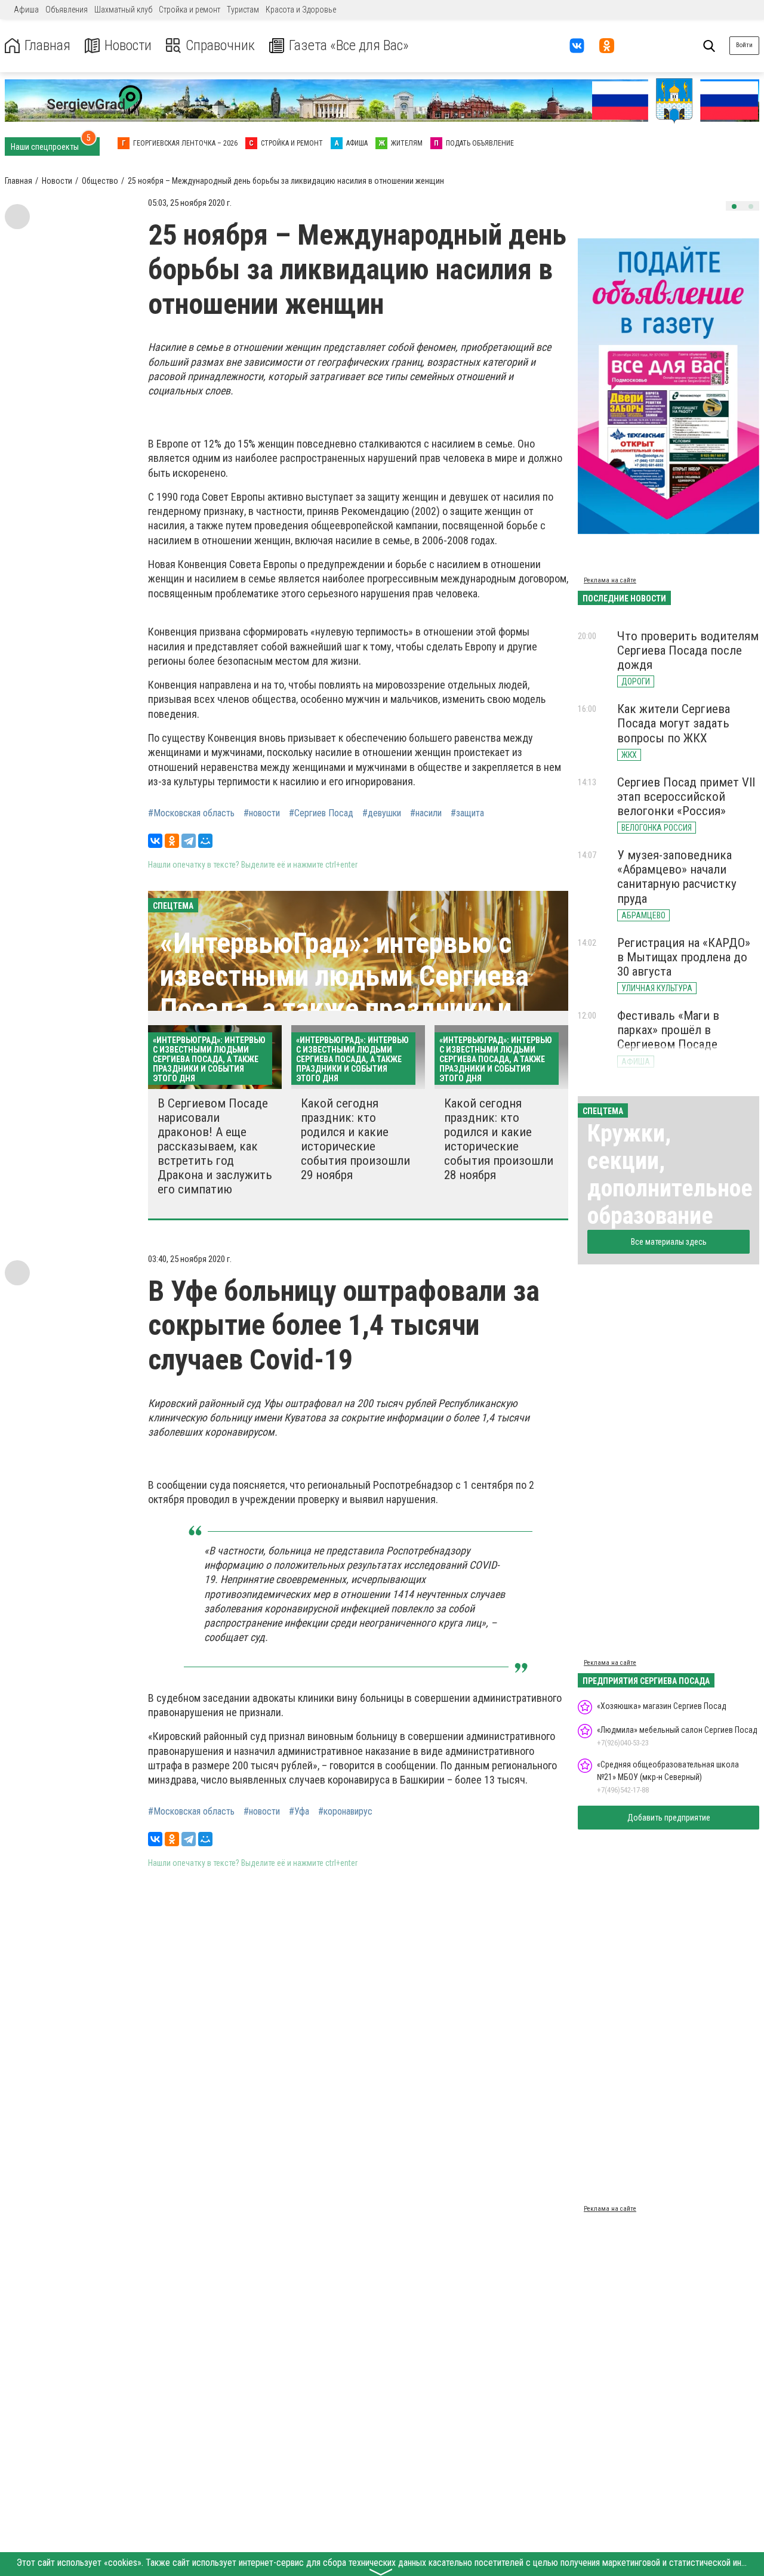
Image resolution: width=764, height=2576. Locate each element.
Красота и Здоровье (301, 10)
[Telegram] (189, 841)
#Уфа (299, 1812)
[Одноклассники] (172, 841)
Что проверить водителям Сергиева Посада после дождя (688, 650)
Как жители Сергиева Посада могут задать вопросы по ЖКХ (674, 723)
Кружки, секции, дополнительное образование (670, 1175)
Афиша (26, 10)
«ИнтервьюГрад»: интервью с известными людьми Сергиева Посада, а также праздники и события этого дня (344, 993)
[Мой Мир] (205, 841)
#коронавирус (345, 1812)
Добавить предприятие (669, 1818)
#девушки (382, 813)
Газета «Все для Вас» (349, 46)
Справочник (220, 46)
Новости (128, 46)
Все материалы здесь (669, 1242)
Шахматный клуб (123, 10)
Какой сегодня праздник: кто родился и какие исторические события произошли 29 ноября (355, 1139)
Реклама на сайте (610, 580)
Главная (47, 46)
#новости (262, 813)
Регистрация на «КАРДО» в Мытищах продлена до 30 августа (684, 957)
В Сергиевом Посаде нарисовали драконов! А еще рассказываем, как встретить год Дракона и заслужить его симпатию (215, 1147)
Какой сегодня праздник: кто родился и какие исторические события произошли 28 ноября (499, 1139)
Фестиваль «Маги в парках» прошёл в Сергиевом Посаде (668, 1030)
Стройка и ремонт (190, 10)
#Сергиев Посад (321, 813)
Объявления (67, 10)
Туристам (243, 10)
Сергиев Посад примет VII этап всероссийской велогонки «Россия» (686, 797)
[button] (734, 206)
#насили (426, 813)
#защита (467, 813)
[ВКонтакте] (155, 841)
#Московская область (191, 813)
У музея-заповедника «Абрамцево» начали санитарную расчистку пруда (677, 877)
